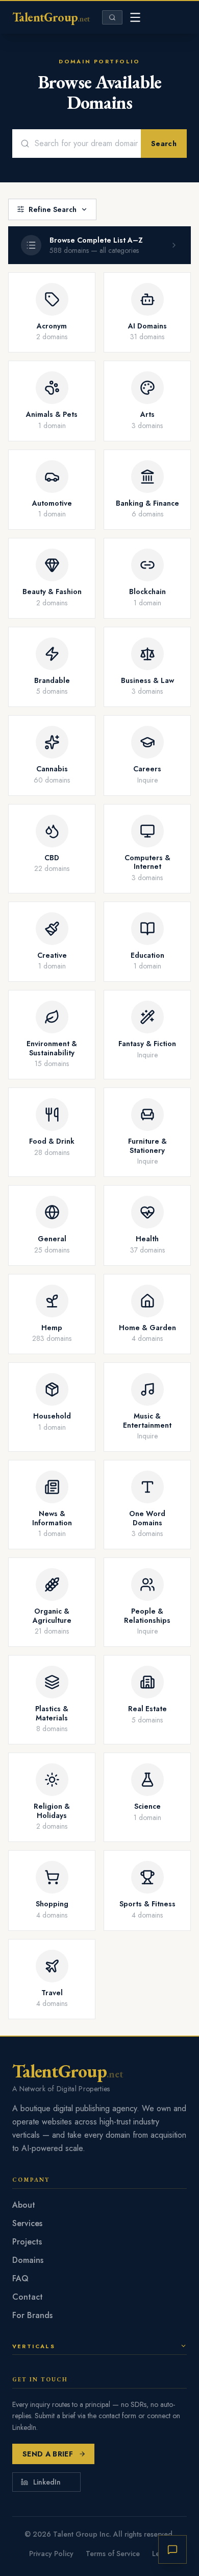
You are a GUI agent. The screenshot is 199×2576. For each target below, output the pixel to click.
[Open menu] (135, 17)
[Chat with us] (172, 2549)
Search (164, 144)
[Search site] (112, 17)
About (24, 2205)
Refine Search (53, 209)
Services (27, 2223)
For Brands (32, 2315)
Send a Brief (48, 2454)
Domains (28, 2260)
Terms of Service (113, 2554)
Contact (28, 2297)
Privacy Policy (51, 2554)
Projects (27, 2242)
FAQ (20, 2278)
